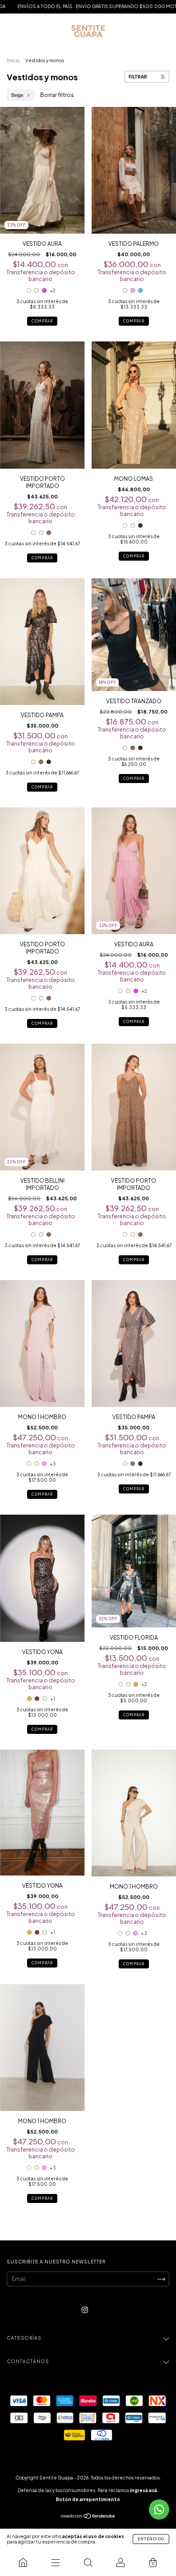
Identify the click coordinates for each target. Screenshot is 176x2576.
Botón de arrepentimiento (88, 2499)
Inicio (13, 60)
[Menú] (56, 2562)
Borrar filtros (57, 95)
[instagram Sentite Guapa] (85, 2310)
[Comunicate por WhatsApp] (159, 2509)
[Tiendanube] (88, 2517)
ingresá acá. (144, 2490)
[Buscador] (88, 2562)
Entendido (151, 2539)
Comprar (42, 321)
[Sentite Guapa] (23, 2562)
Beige (17, 95)
